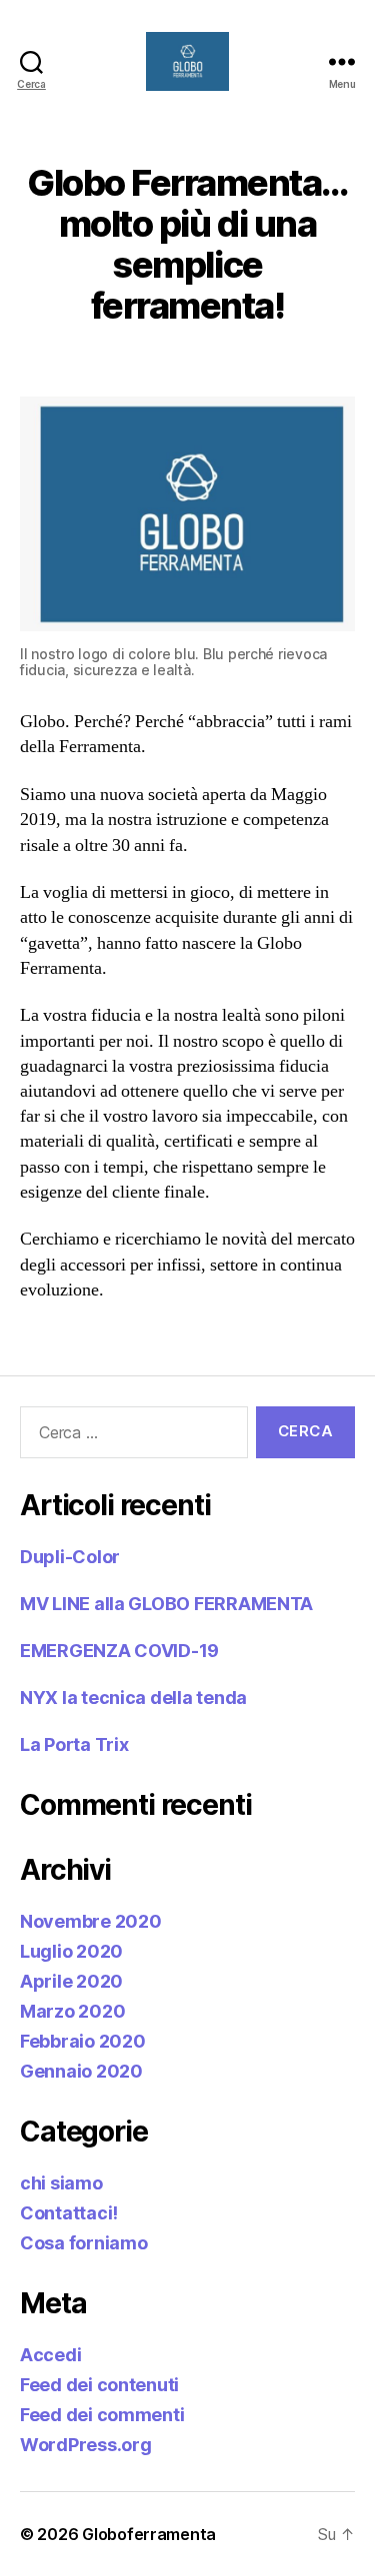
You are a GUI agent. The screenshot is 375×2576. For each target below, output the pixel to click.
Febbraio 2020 (83, 2041)
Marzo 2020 (72, 2011)
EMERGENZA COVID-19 (119, 1651)
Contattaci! (69, 2213)
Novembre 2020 (91, 1921)
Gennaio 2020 (81, 2071)
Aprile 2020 (71, 1981)
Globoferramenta (149, 2534)
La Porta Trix (74, 1744)
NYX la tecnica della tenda (133, 1698)
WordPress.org (86, 2445)
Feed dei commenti (102, 2415)
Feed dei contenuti (99, 2385)
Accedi (50, 2355)
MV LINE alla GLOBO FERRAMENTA (166, 1604)
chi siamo (61, 2183)
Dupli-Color (70, 1557)
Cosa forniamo (84, 2243)
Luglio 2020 (71, 1951)
